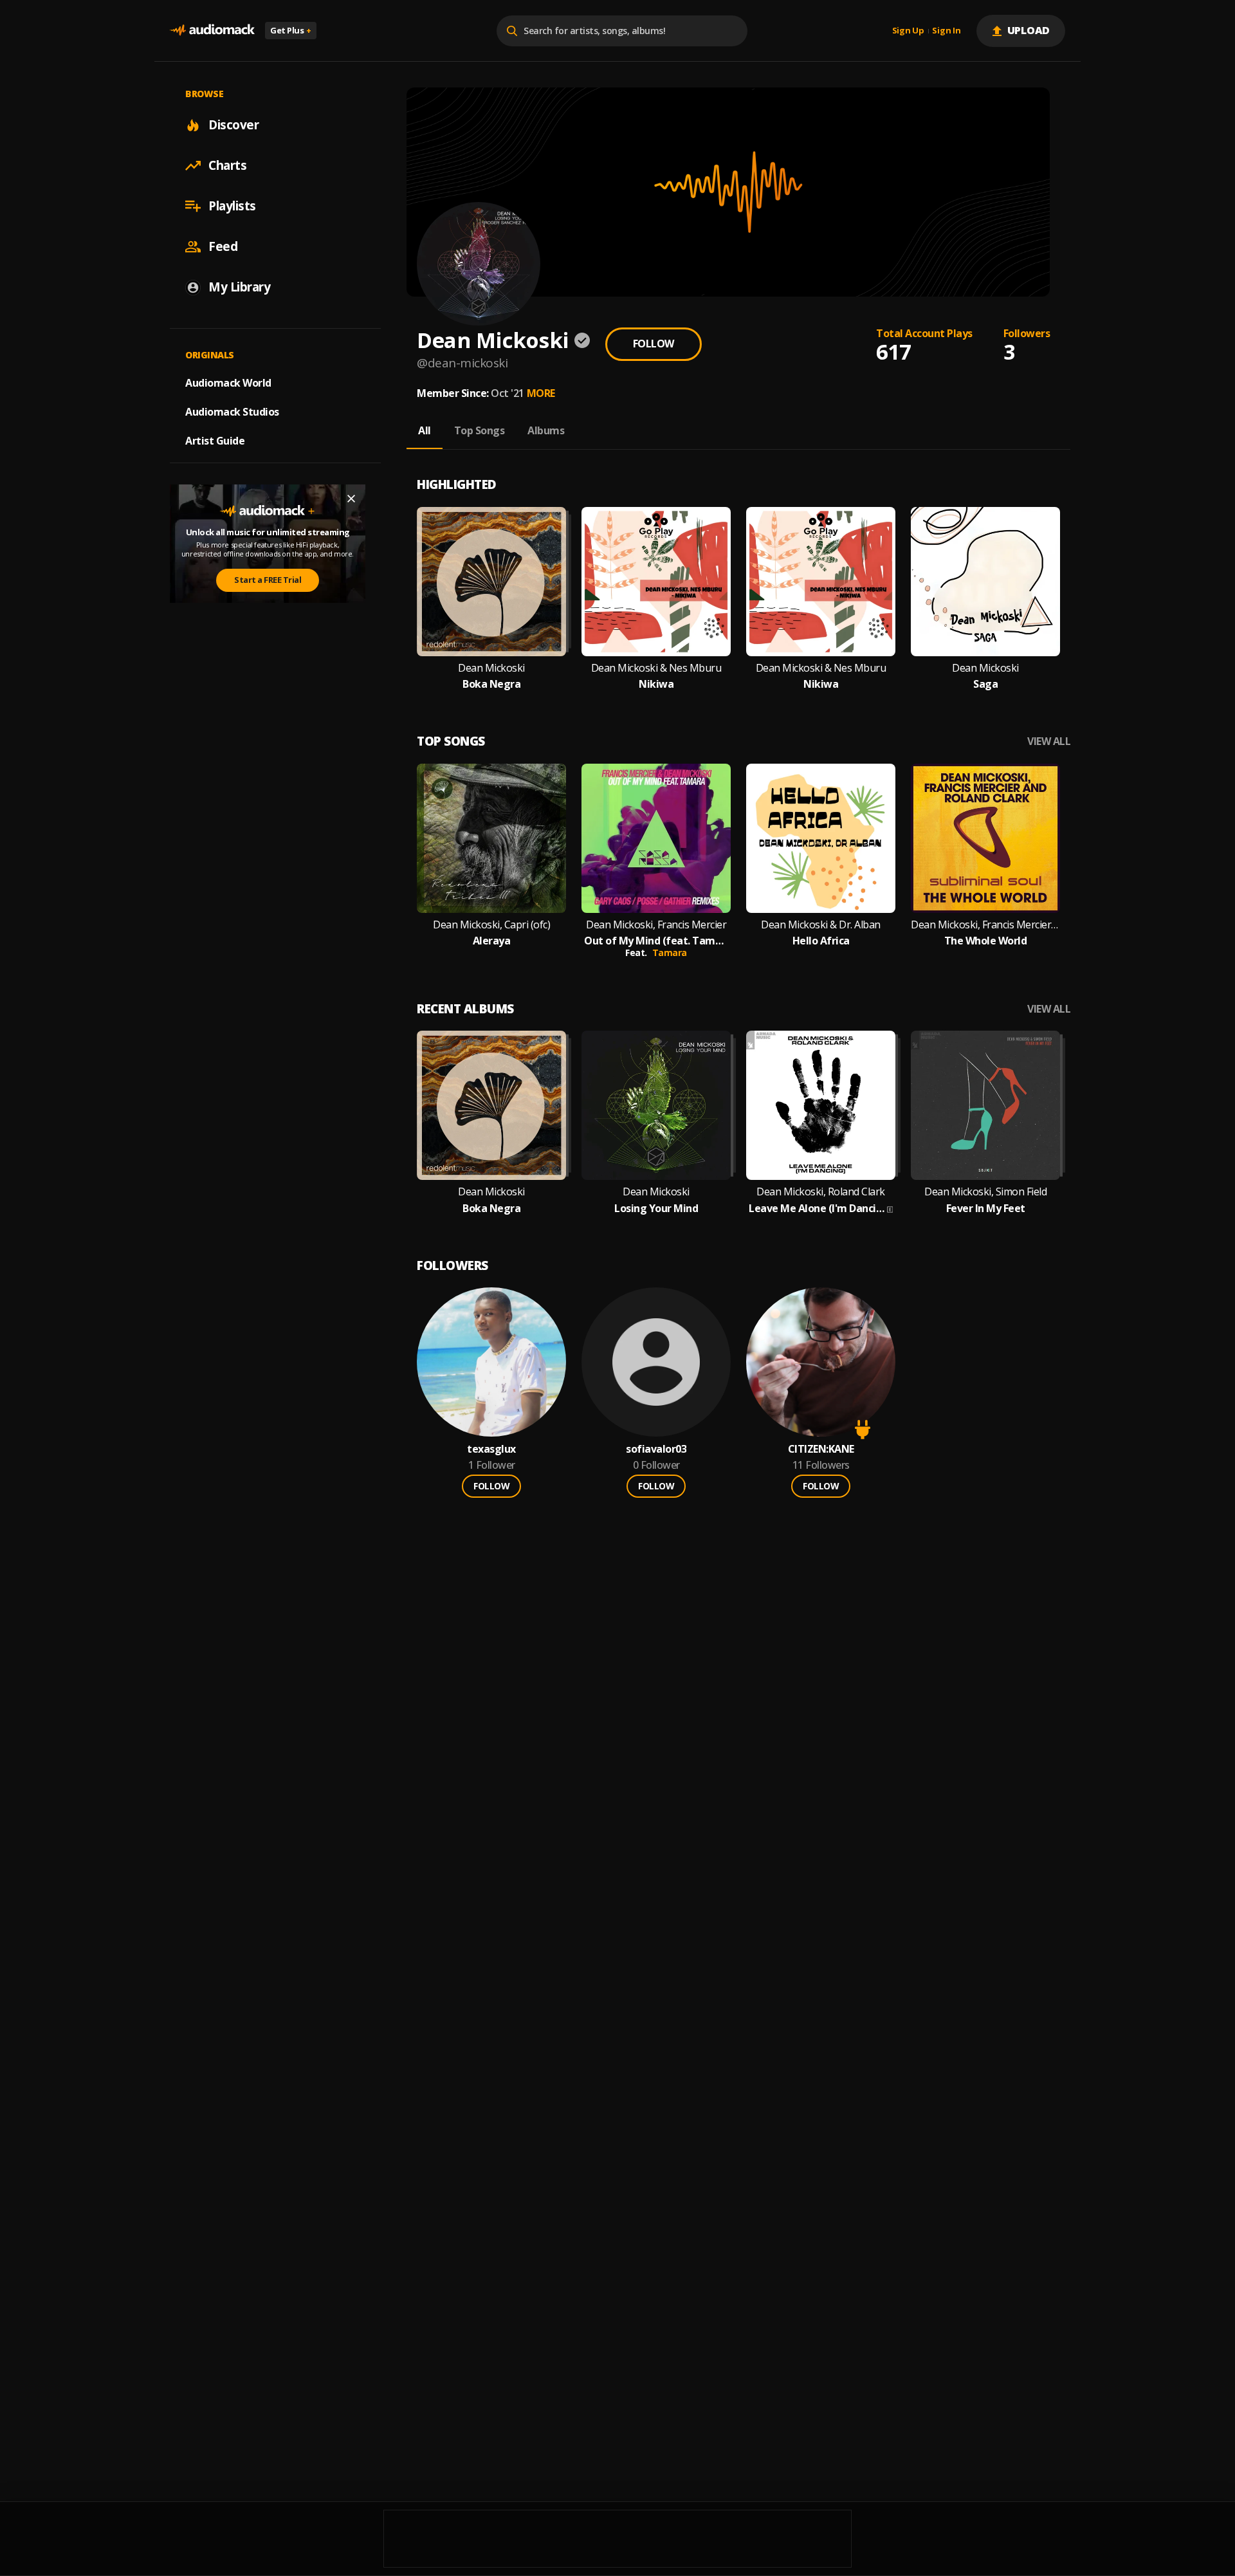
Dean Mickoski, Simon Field (985, 1192)
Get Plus (291, 30)
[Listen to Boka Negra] (491, 582)
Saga (985, 684)
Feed (223, 246)
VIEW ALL (1049, 741)
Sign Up (908, 31)
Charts (227, 165)
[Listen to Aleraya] (491, 838)
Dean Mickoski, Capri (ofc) (491, 925)
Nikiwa (656, 684)
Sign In (946, 31)
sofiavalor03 (656, 1449)
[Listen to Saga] (985, 582)
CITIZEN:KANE (821, 1449)
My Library (239, 287)
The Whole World (986, 941)
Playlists (232, 206)
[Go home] (212, 31)
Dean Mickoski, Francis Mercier (656, 925)
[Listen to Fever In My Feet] (985, 1105)
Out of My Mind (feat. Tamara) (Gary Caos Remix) (656, 941)
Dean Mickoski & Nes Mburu (656, 668)
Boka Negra (491, 684)
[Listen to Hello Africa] (821, 838)
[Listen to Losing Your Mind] (656, 1105)
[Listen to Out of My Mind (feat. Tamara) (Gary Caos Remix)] (656, 838)
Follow (654, 344)
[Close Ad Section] (351, 499)
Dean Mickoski (491, 668)
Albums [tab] (546, 430)
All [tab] (425, 430)
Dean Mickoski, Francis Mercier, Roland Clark (985, 925)
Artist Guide (215, 441)
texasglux (491, 1449)
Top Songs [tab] (480, 430)
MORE (541, 393)
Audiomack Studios (232, 412)
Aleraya (492, 941)
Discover (233, 125)
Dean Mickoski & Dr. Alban (821, 925)
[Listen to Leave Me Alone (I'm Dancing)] (821, 1105)
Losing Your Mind (656, 1209)
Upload (1029, 30)
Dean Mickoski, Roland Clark (821, 1192)
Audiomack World (228, 383)
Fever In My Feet (986, 1209)
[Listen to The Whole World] (985, 838)
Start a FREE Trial (268, 580)
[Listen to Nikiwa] (656, 582)
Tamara (670, 952)
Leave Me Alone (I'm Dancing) (817, 1209)
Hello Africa (821, 941)
